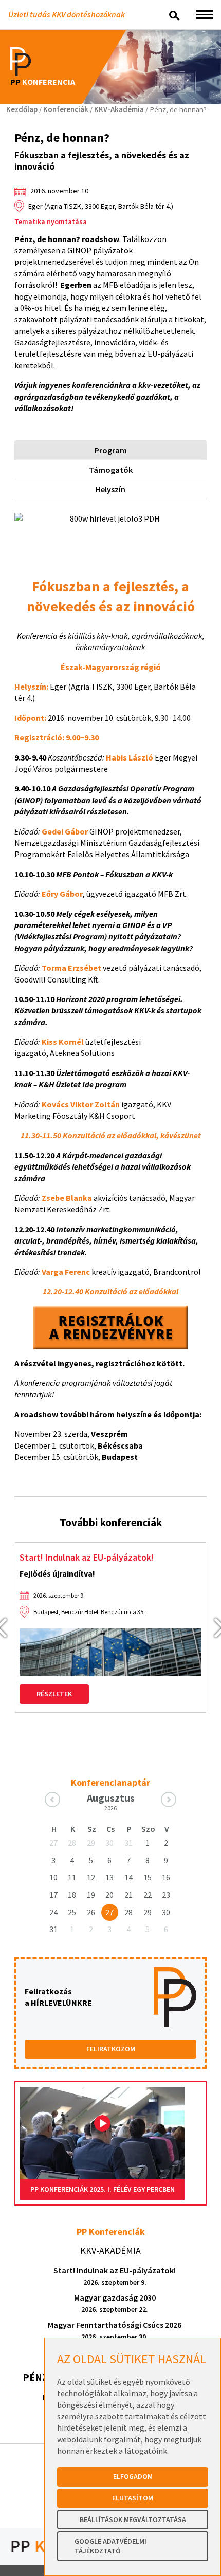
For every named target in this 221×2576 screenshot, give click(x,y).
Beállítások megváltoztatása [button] (133, 2519)
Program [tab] (111, 450)
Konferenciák (66, 109)
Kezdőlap (22, 109)
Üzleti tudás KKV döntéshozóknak (67, 14)
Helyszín (110, 489)
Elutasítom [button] (133, 2498)
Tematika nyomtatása (51, 221)
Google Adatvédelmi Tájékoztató (110, 2546)
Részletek (54, 1694)
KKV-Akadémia (119, 109)
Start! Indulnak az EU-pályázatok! (87, 1557)
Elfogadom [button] (133, 2476)
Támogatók (111, 470)
